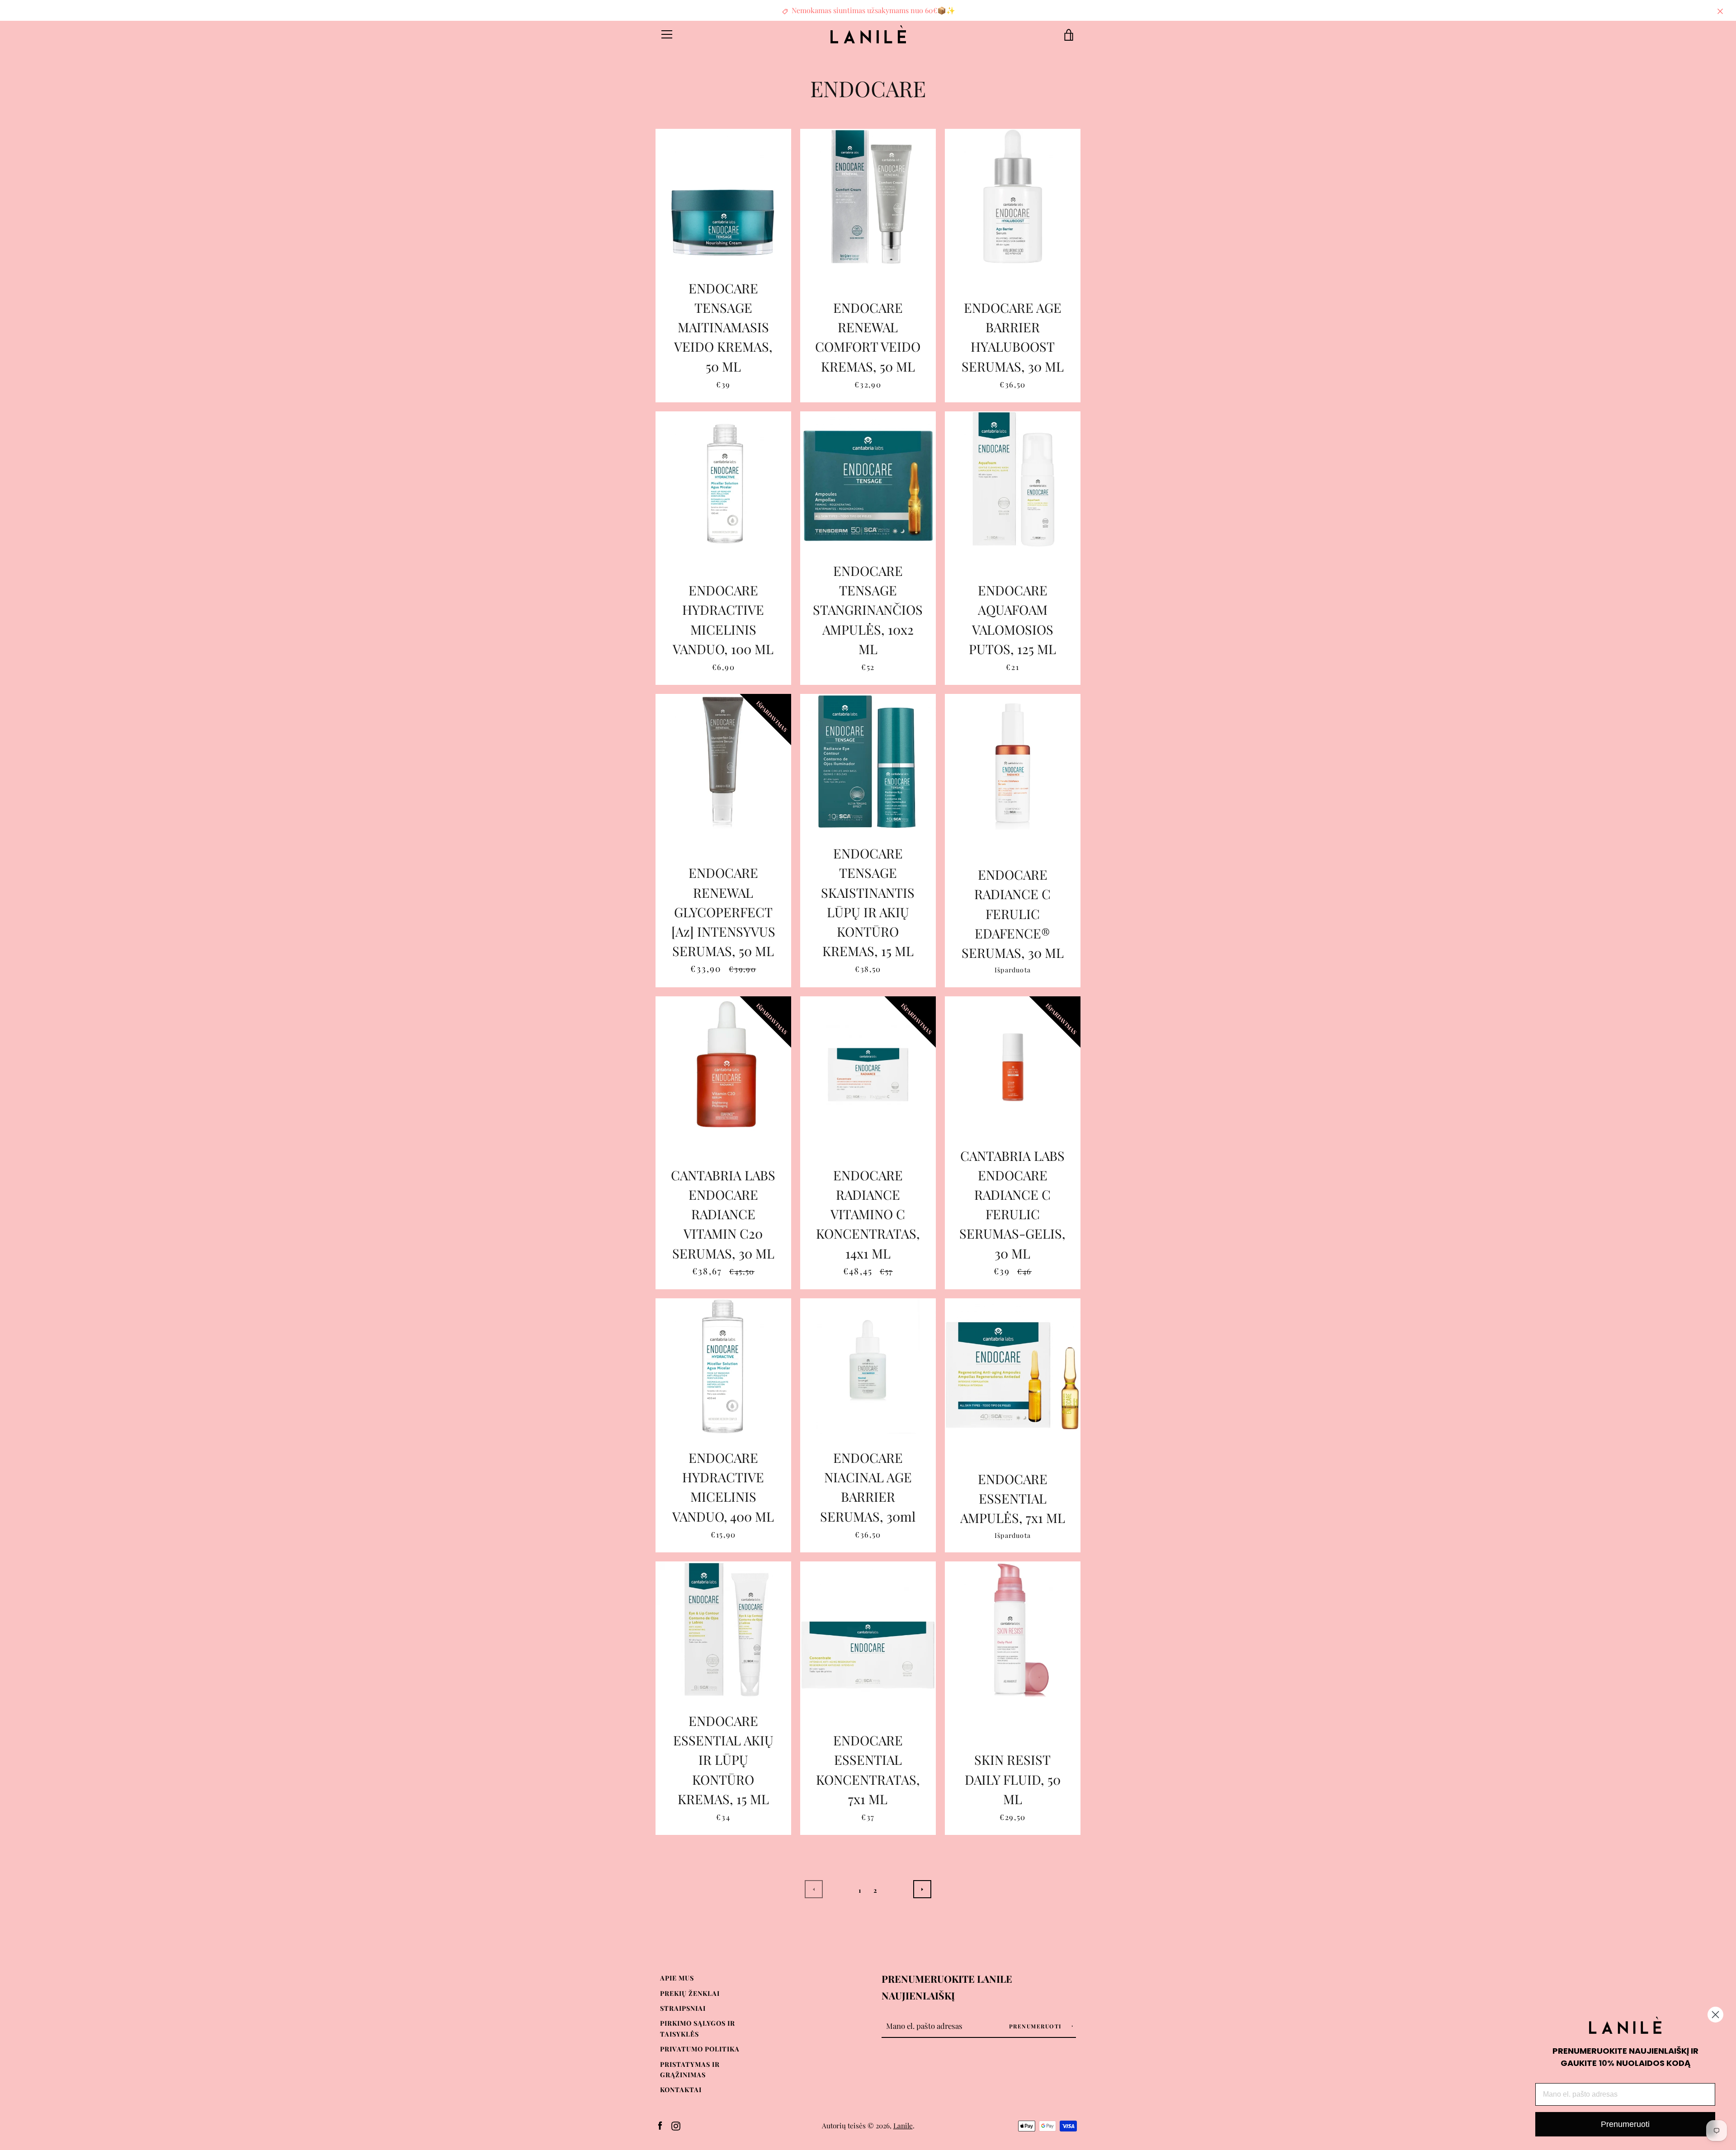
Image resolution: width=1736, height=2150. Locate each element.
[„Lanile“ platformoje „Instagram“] (676, 2125)
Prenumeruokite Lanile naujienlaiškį (947, 1987)
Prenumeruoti (1037, 2026)
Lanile (903, 2125)
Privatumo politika (700, 2049)
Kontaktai (681, 2089)
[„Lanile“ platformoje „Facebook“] (660, 2125)
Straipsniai (683, 2008)
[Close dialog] (1715, 2015)
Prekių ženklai (690, 1993)
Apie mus (677, 1978)
